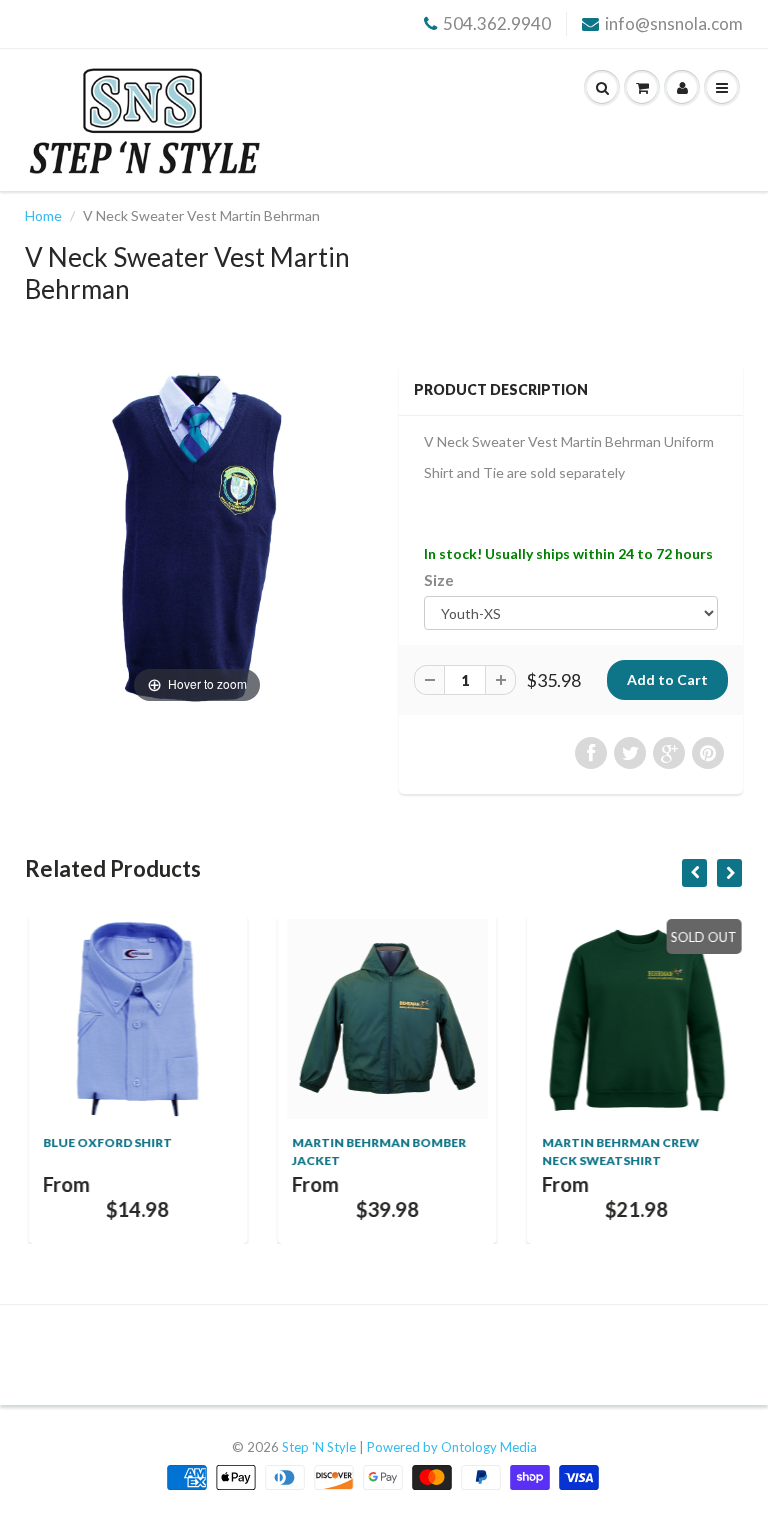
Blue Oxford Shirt (104, 1142)
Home (43, 215)
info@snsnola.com (674, 23)
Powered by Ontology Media (452, 1447)
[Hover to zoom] (197, 535)
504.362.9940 (497, 23)
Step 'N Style (320, 1447)
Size (439, 580)
